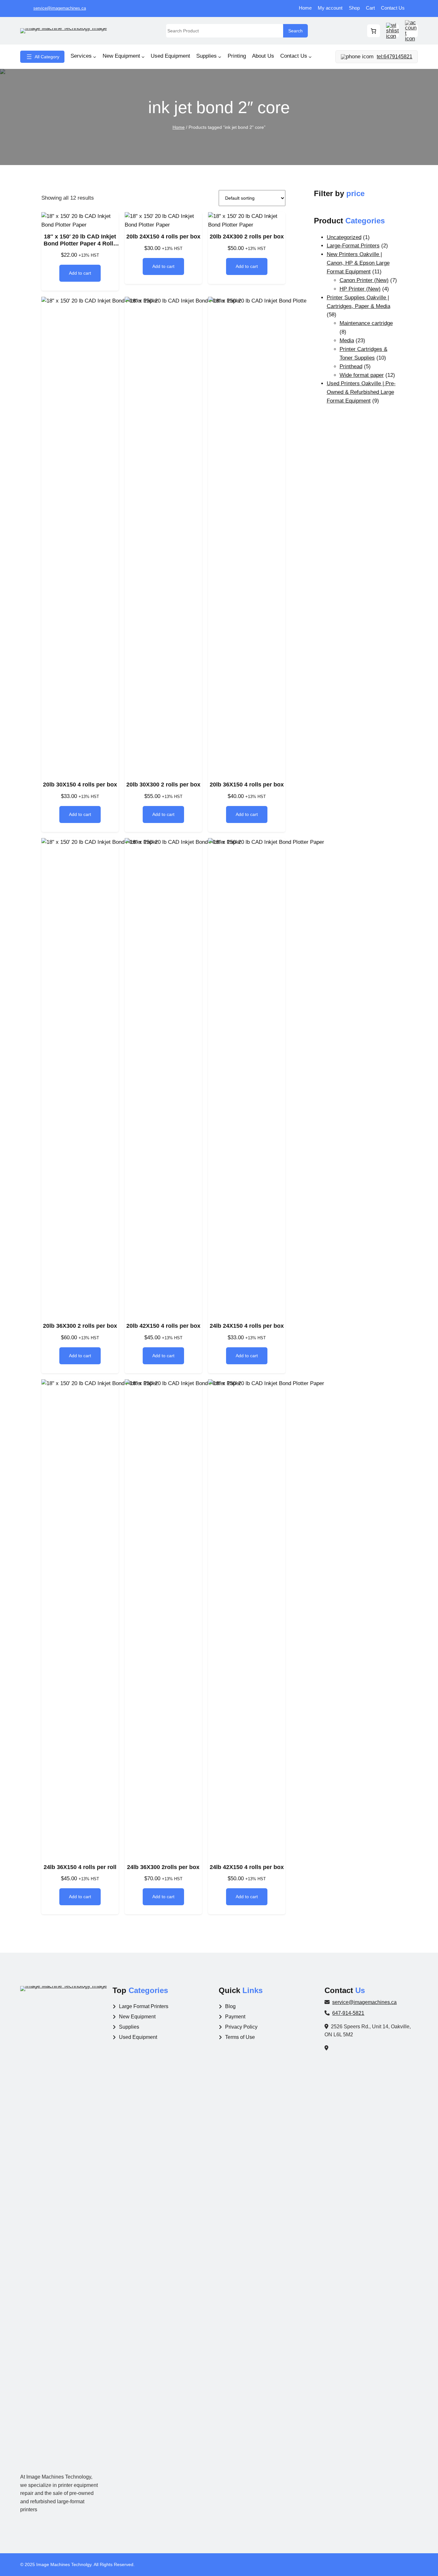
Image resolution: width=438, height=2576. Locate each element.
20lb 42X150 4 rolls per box (163, 1326)
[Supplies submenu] (220, 57)
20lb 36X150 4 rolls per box (247, 785)
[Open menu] (42, 57)
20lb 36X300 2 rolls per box (80, 1326)
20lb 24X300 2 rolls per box (247, 237)
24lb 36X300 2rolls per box (163, 1867)
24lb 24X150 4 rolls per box (247, 1326)
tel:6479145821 (395, 57)
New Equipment (137, 2017)
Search (295, 31)
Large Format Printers (144, 2006)
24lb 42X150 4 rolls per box (247, 1867)
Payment (235, 2017)
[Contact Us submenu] (310, 57)
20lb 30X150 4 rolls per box (80, 785)
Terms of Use (240, 2037)
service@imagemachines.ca (60, 8)
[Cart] (374, 31)
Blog (230, 2006)
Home (179, 127)
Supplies (129, 2027)
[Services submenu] (95, 57)
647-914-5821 (348, 2013)
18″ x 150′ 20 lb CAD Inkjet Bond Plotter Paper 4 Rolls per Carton (80, 240)
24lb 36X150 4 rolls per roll (80, 1867)
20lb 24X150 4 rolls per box (163, 237)
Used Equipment (138, 2037)
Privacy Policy (241, 2027)
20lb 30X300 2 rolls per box (163, 785)
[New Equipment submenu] (143, 57)
